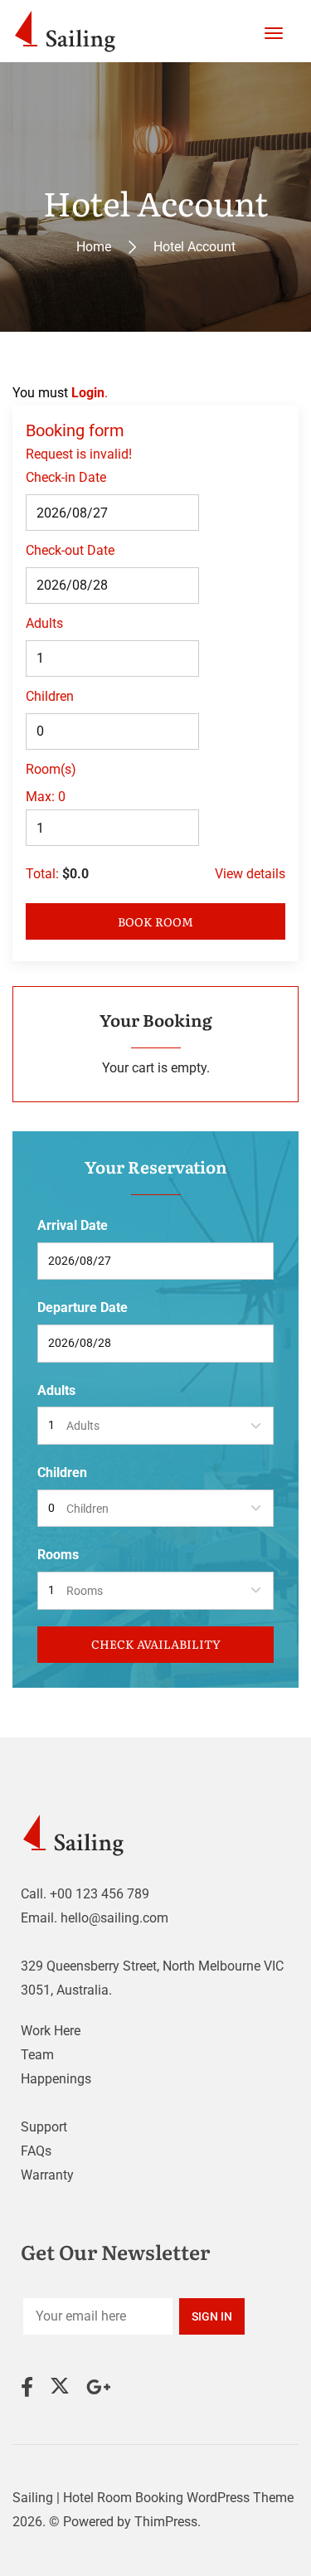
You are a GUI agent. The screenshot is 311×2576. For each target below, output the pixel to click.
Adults (44, 623)
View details (250, 874)
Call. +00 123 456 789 (85, 1894)
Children (50, 696)
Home (94, 246)
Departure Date (83, 1307)
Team (37, 2055)
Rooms (58, 1555)
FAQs (36, 2151)
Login (88, 393)
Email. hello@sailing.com (95, 1918)
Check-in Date (66, 477)
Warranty (47, 2175)
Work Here (51, 2031)
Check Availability (156, 1644)
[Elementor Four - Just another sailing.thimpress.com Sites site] (68, 31)
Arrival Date (73, 1225)
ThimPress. (168, 2522)
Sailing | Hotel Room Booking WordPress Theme (153, 2498)
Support (44, 2127)
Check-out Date (70, 550)
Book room (155, 921)
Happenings (56, 2079)
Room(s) (51, 769)
